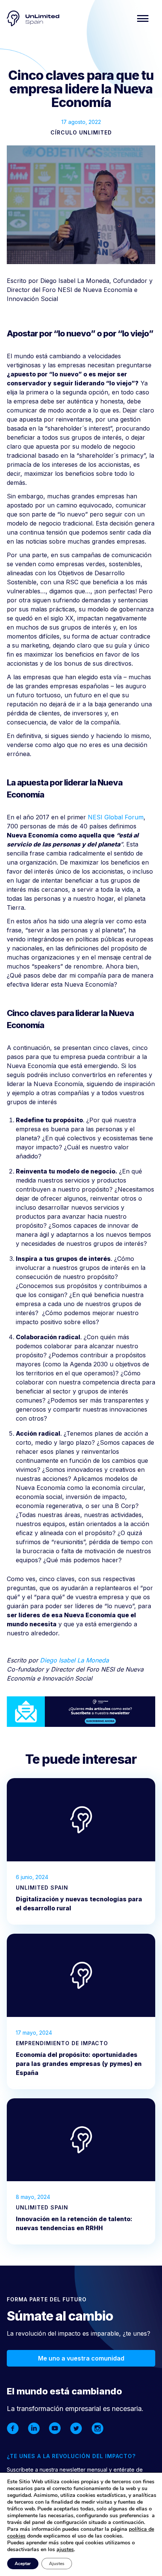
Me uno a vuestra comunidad (81, 2358)
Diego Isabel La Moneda (74, 1660)
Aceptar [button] (23, 2564)
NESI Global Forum (116, 817)
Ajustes (57, 2564)
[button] (143, 18)
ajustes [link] (65, 2549)
